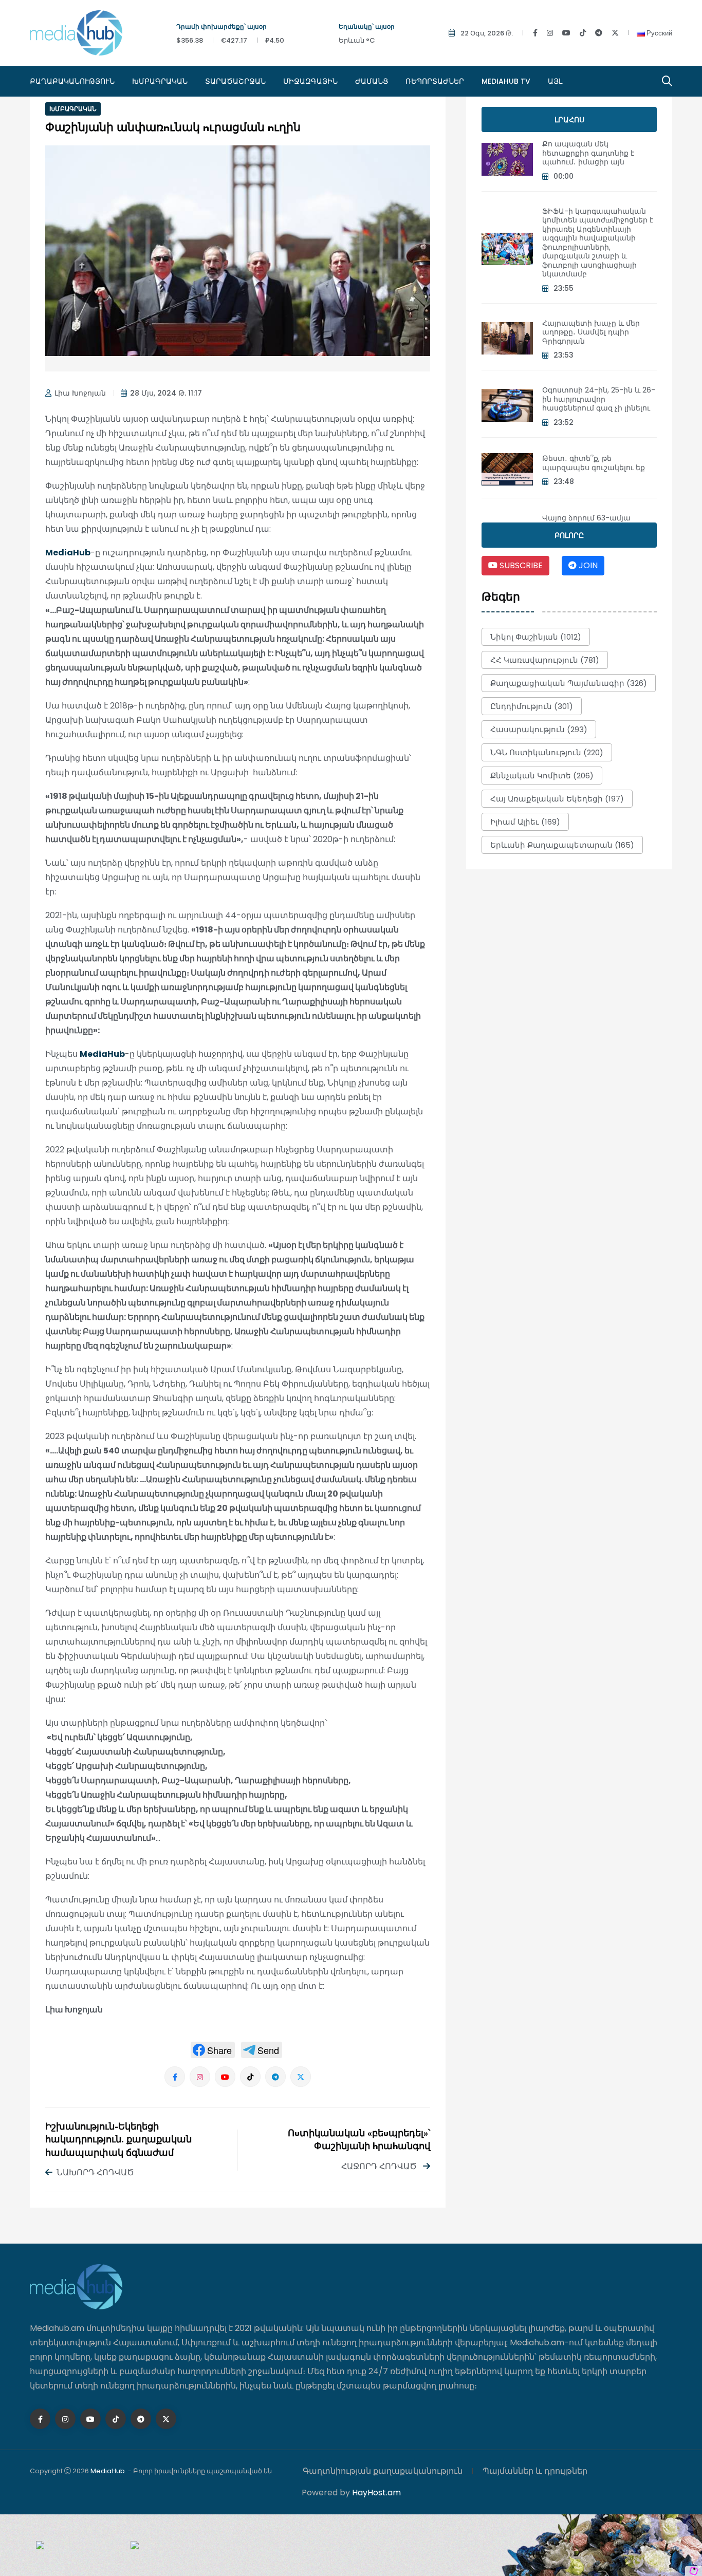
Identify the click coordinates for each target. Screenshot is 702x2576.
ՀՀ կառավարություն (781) (545, 660)
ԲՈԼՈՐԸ (569, 535)
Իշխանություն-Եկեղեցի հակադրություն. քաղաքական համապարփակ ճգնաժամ (118, 2140)
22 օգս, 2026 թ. (487, 33)
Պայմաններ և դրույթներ (535, 2471)
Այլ (555, 81)
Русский (659, 33)
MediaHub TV (506, 81)
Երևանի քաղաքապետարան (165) (562, 845)
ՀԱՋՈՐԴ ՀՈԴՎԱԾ (380, 2166)
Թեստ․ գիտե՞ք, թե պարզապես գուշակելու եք (594, 463)
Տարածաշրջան (235, 81)
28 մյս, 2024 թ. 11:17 (166, 393)
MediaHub (68, 553)
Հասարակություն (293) (539, 729)
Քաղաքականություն (72, 81)
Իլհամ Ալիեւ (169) (525, 822)
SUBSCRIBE (520, 565)
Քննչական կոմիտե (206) (542, 776)
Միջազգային (310, 81)
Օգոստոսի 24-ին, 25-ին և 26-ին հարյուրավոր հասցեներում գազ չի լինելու (599, 399)
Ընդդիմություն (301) (532, 706)
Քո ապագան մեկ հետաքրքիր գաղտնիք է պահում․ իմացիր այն (588, 153)
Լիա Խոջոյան (80, 393)
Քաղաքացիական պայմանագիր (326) (569, 683)
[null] (213, 2050)
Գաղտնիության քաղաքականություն (383, 2471)
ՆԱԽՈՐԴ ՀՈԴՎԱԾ (95, 2172)
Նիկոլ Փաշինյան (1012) (536, 637)
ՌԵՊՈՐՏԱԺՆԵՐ (435, 81)
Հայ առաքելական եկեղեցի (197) (557, 799)
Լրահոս (569, 120)
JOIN (587, 565)
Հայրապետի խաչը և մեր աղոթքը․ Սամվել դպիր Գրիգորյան (591, 332)
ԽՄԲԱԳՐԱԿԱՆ (160, 81)
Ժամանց (372, 81)
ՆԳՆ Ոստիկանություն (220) (547, 752)
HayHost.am (376, 2493)
